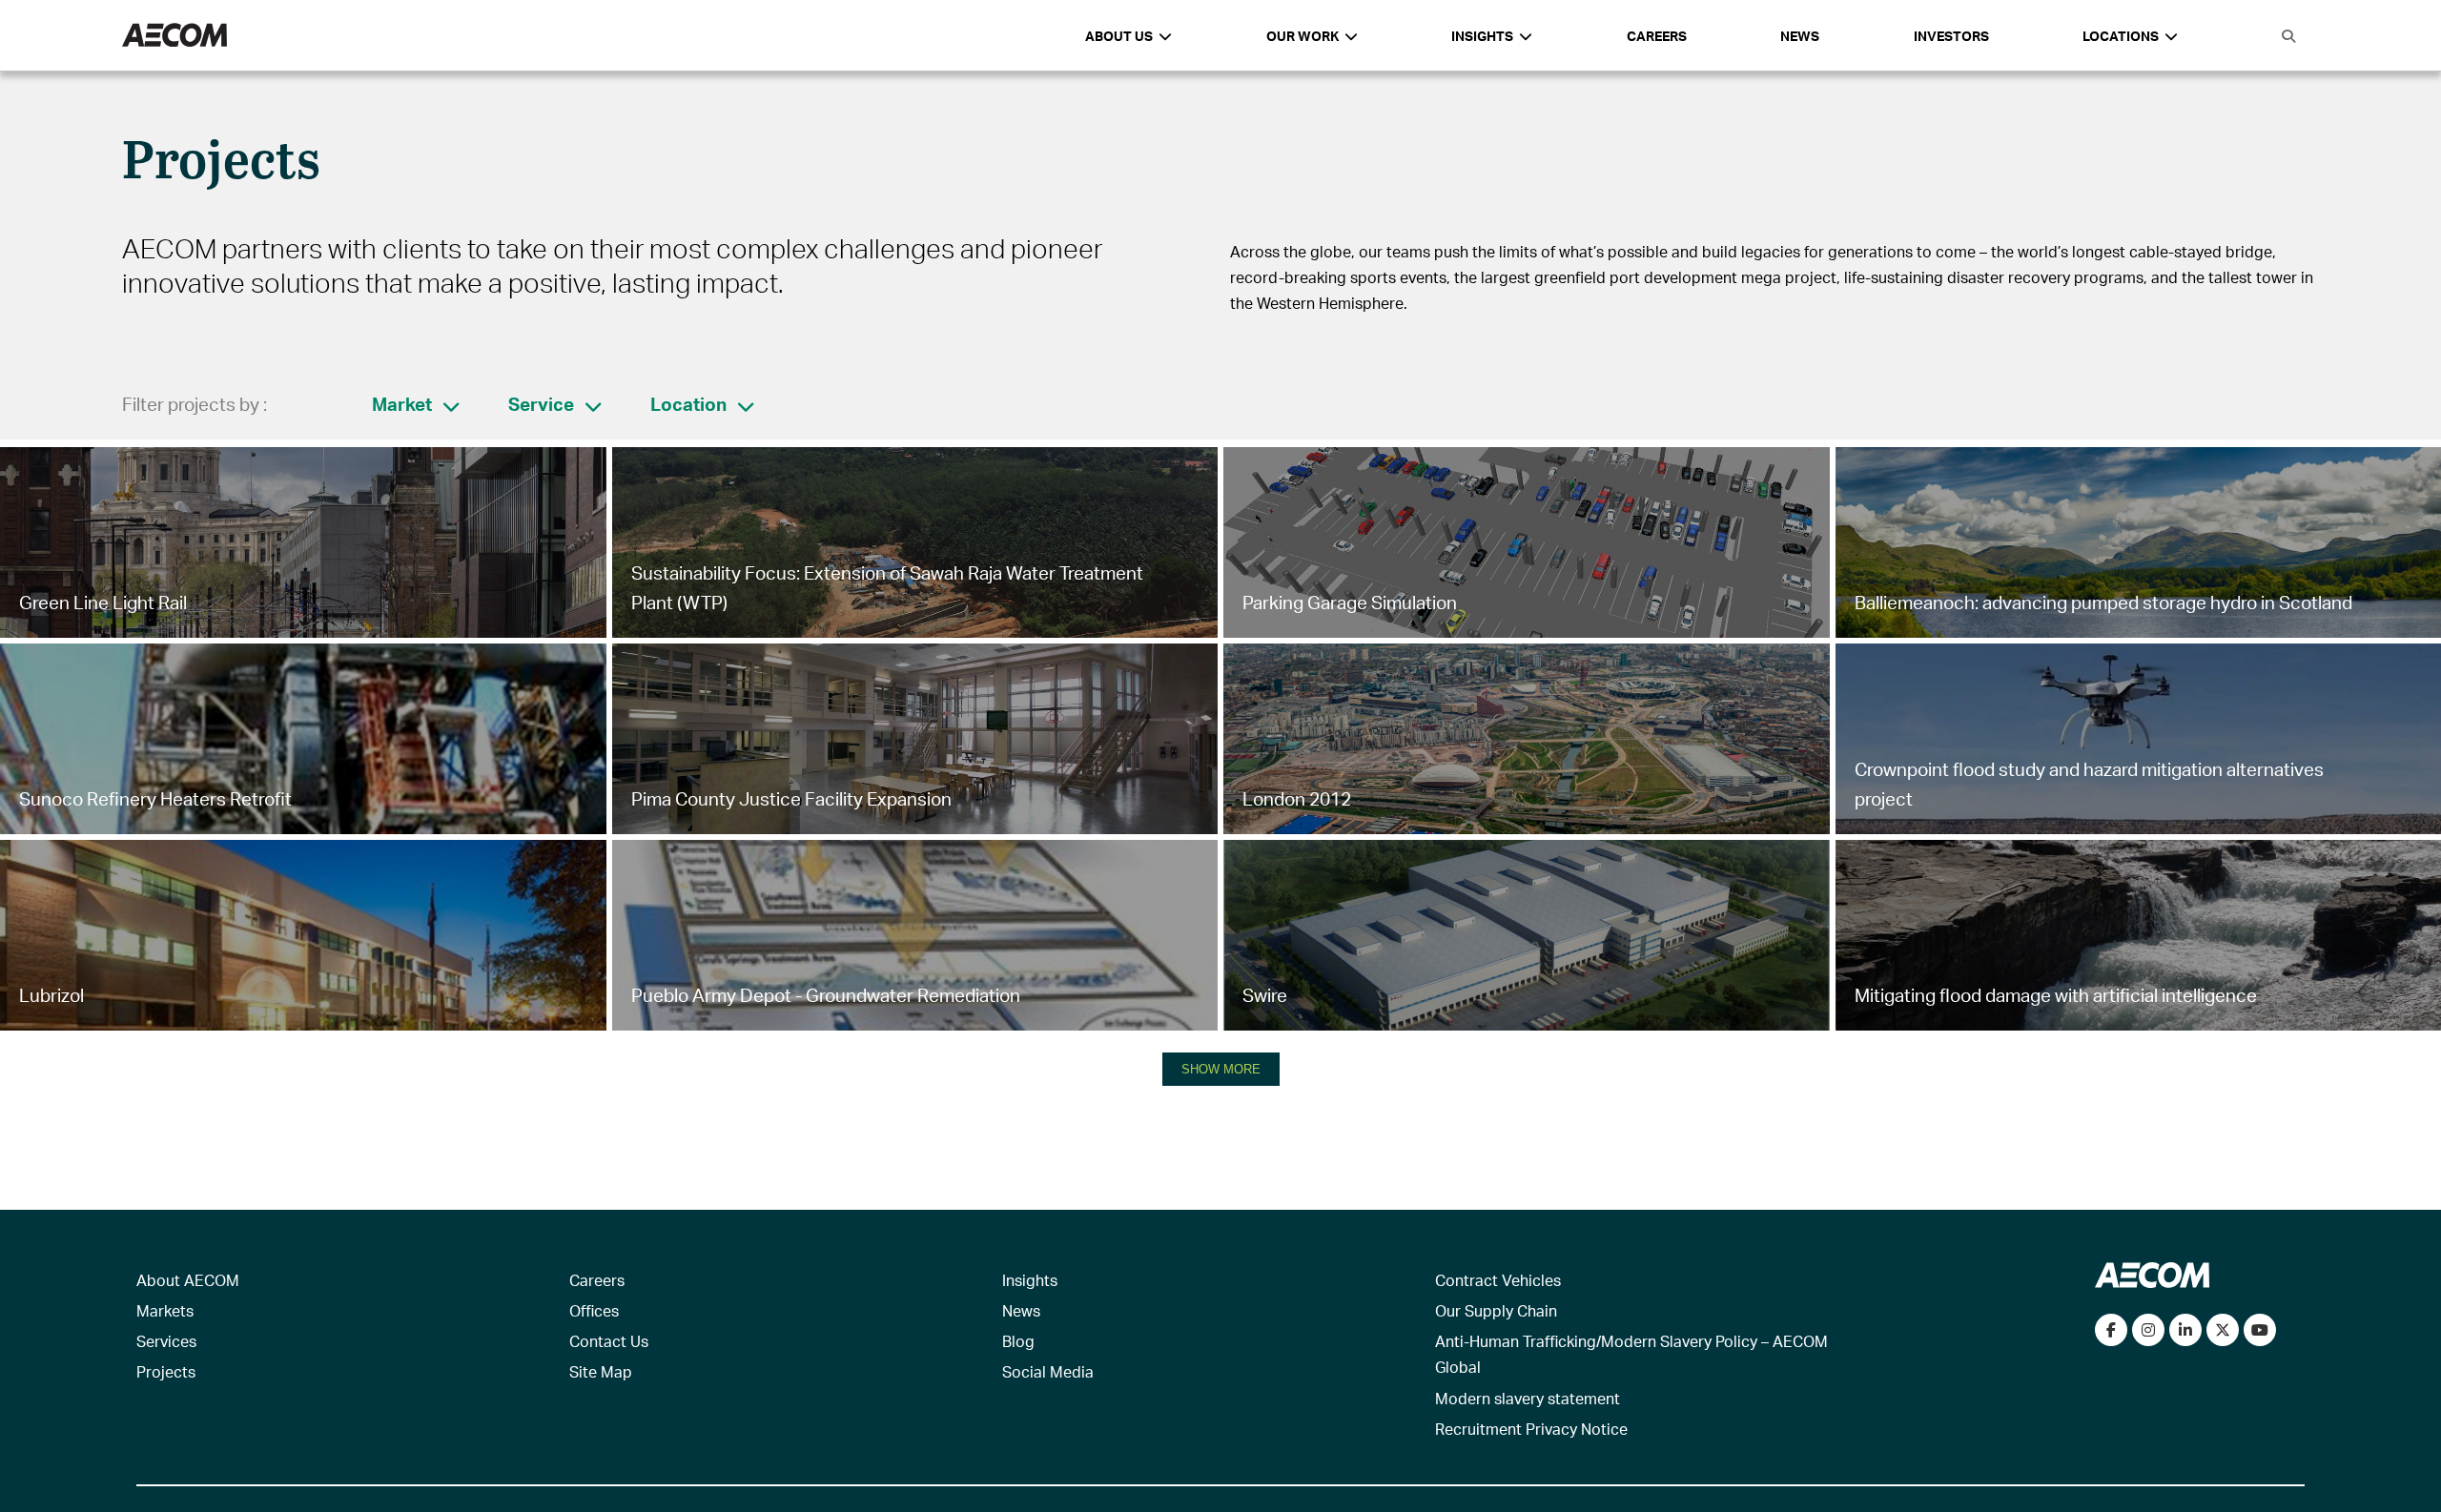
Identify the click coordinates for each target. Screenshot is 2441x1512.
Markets (165, 1310)
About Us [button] (1119, 36)
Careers (1657, 36)
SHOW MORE (1221, 1069)
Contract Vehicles (1498, 1280)
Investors (1951, 36)
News (1800, 36)
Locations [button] (2121, 36)
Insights (1030, 1280)
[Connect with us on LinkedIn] (2185, 1330)
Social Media (1048, 1371)
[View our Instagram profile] (2148, 1330)
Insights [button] (1482, 36)
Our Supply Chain (1496, 1310)
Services (166, 1341)
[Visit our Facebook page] (2111, 1330)
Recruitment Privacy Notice (1531, 1429)
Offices (594, 1310)
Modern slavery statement (1528, 1398)
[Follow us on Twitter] (2223, 1330)
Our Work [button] (1303, 36)
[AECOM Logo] (174, 36)
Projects (166, 1371)
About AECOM (188, 1280)
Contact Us (609, 1341)
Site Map (601, 1371)
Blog (1018, 1341)
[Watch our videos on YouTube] (2260, 1330)
